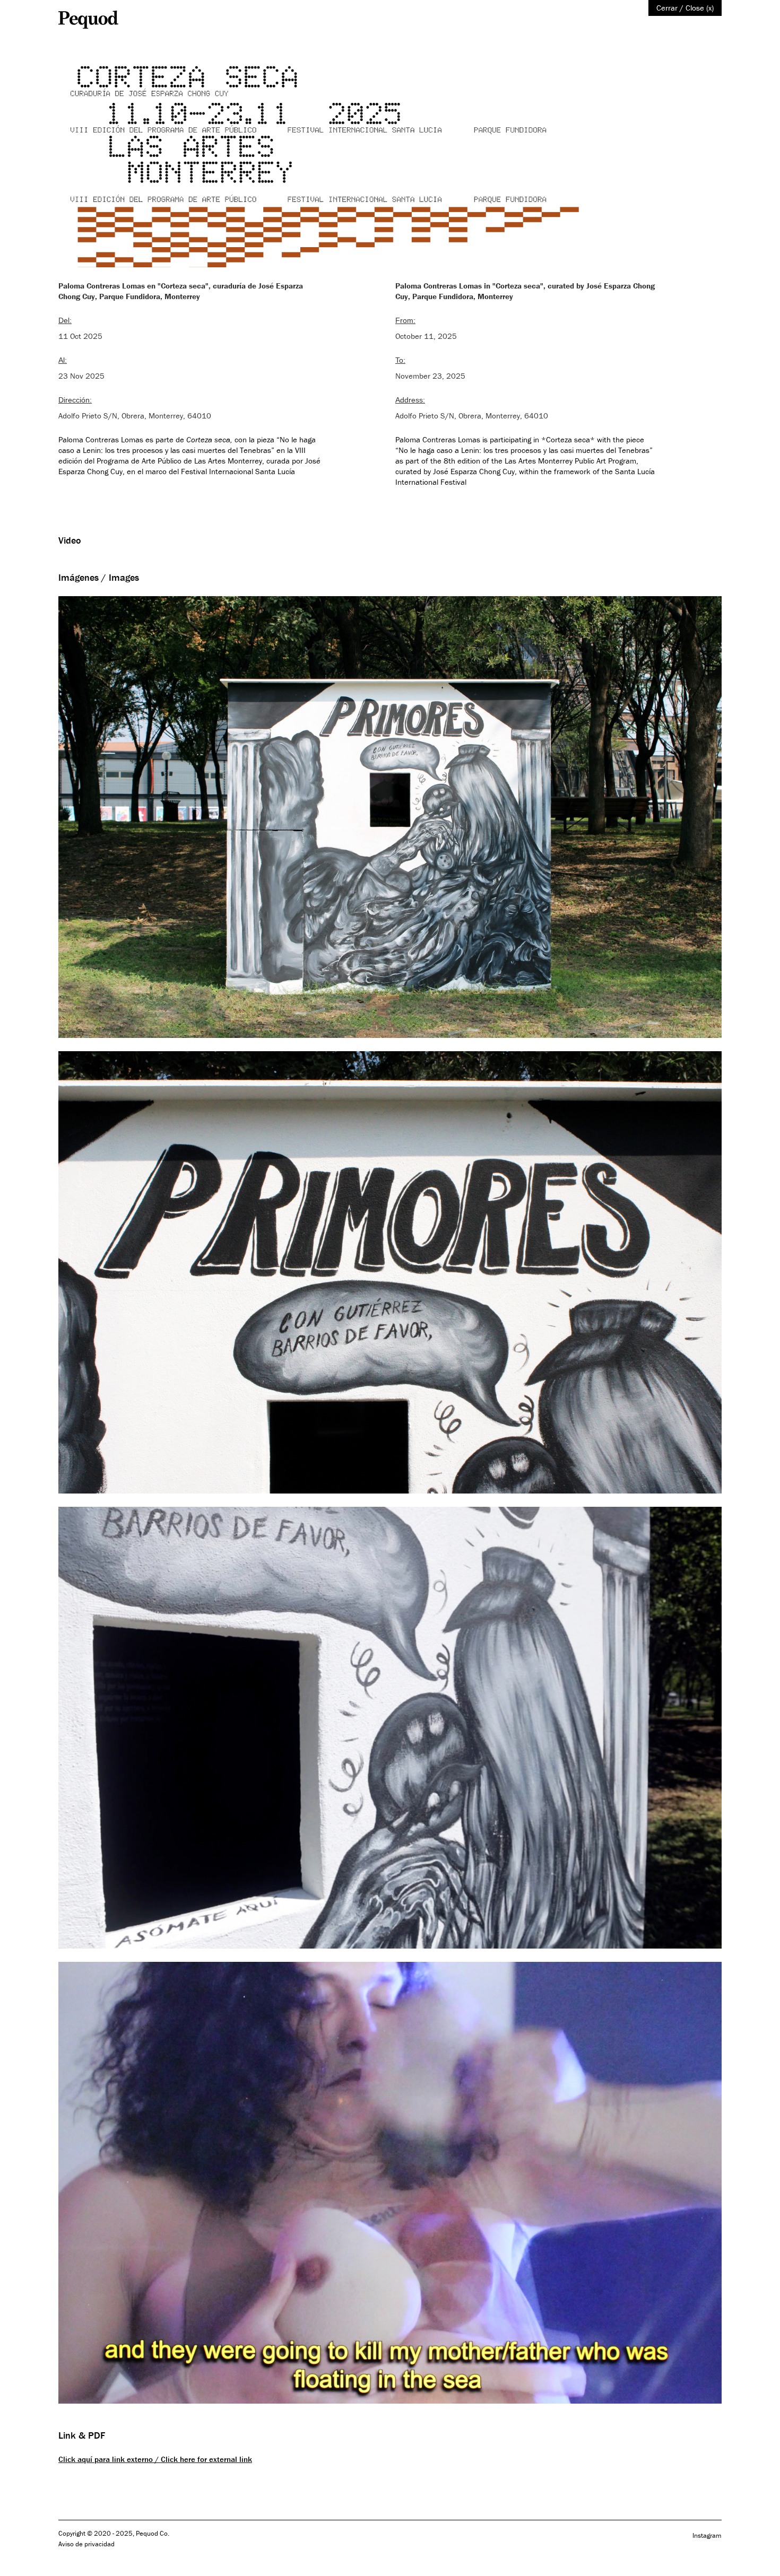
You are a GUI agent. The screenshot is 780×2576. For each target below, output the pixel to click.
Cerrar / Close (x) (685, 8)
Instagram (707, 2535)
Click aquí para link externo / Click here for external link (155, 2459)
